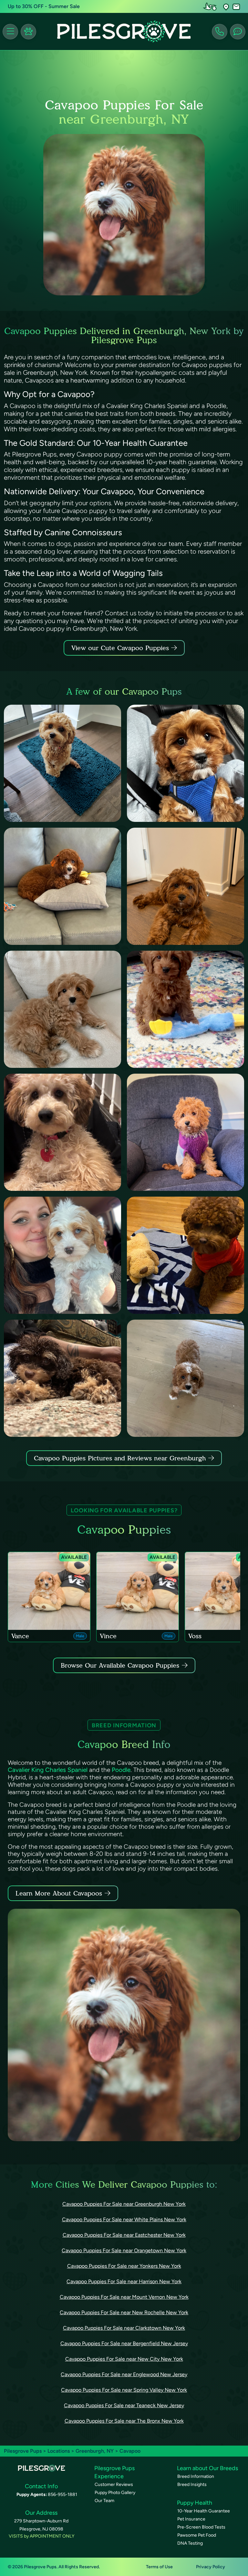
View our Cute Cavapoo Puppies (121, 648)
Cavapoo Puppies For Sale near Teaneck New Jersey (124, 2405)
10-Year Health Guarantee (204, 2511)
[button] (226, 7)
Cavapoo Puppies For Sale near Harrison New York (124, 2281)
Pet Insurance (191, 2519)
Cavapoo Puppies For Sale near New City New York (124, 2359)
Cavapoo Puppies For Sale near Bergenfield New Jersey (124, 2343)
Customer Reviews (114, 2484)
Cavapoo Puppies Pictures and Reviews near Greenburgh (121, 1458)
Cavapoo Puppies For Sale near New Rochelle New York (124, 2312)
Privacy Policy (211, 2567)
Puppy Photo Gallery (115, 2493)
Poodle (121, 1770)
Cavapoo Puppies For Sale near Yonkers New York (124, 2266)
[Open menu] (10, 32)
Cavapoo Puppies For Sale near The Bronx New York (124, 2421)
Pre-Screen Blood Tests (201, 2527)
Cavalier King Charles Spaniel (48, 1770)
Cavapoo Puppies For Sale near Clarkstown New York (124, 2328)
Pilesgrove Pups (23, 2451)
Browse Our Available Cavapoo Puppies (120, 1665)
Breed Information (196, 2476)
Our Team (104, 2501)
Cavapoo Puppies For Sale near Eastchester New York (124, 2235)
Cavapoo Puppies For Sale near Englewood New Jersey (124, 2374)
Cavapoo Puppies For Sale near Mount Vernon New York (124, 2297)
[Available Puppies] (28, 32)
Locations (59, 2451)
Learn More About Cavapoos (59, 1893)
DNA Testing (190, 2543)
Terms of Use (159, 2567)
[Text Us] (238, 32)
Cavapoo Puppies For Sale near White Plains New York (124, 2219)
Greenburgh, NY (95, 2451)
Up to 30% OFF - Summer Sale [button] (44, 6)
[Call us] (220, 32)
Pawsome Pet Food (197, 2535)
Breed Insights (192, 2484)
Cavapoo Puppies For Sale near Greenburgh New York (124, 2204)
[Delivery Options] (211, 6)
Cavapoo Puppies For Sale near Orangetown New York (124, 2250)
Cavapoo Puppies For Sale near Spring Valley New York (124, 2390)
